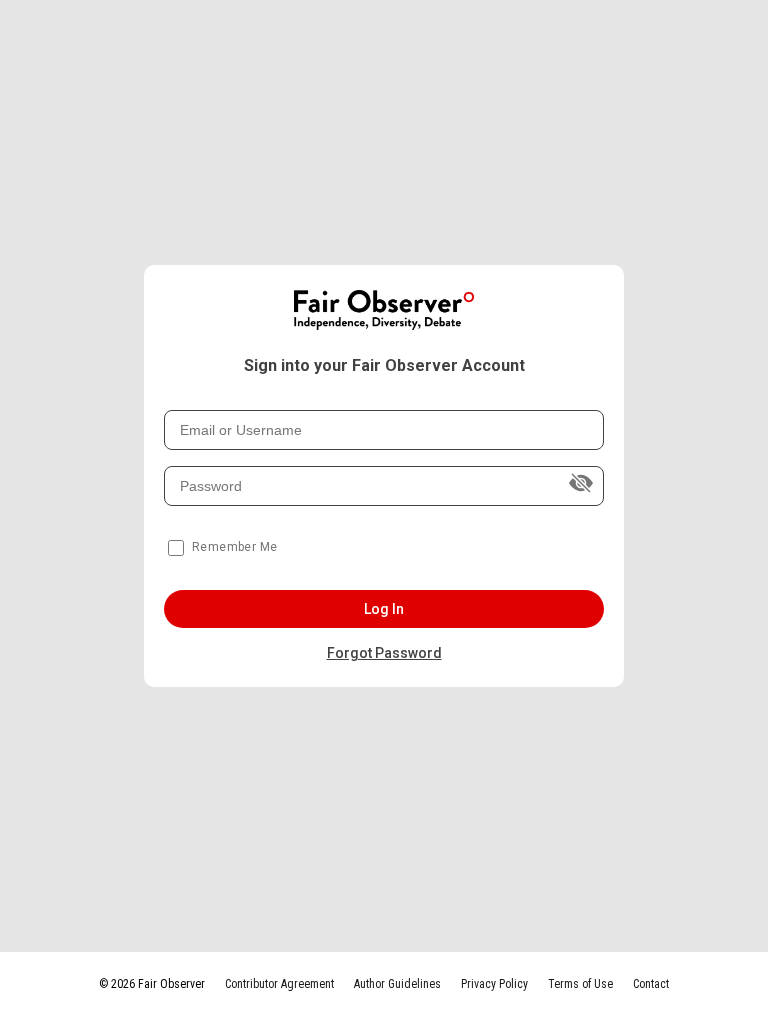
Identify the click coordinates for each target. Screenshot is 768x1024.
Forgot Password (384, 653)
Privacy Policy (494, 984)
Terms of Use (580, 984)
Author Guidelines (397, 984)
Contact (651, 984)
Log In (384, 609)
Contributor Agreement (279, 984)
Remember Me (234, 547)
